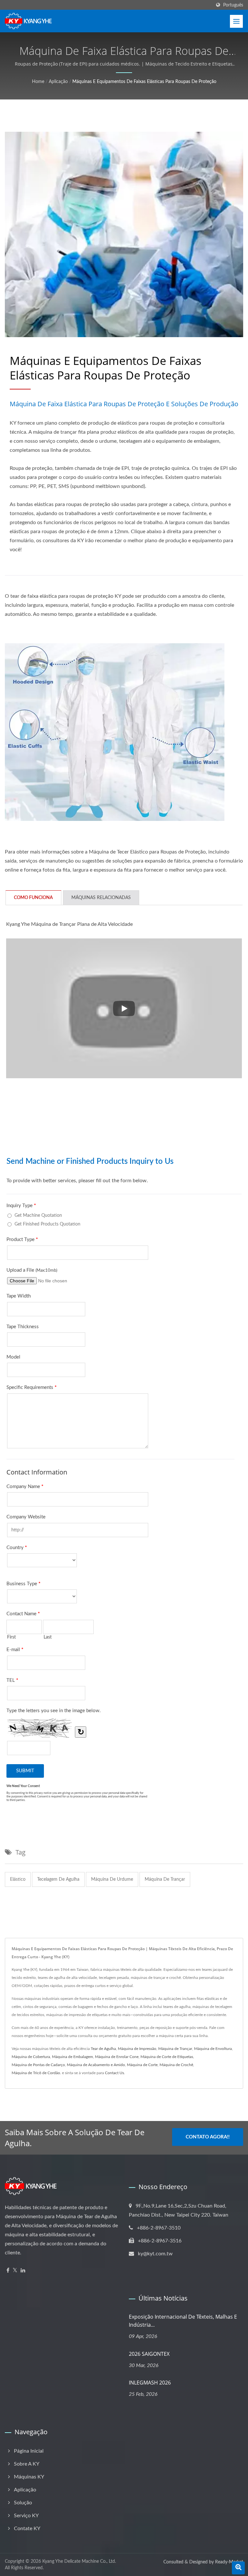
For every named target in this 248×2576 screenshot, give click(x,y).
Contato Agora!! (208, 2137)
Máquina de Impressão (137, 2049)
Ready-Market (229, 2562)
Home (38, 82)
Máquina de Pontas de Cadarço (38, 2065)
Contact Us (114, 2073)
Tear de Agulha (103, 2049)
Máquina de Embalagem (72, 2057)
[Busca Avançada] (238, 2568)
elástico (18, 1879)
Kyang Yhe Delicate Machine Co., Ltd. (79, 2561)
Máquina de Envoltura (213, 2049)
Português (233, 5)
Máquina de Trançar (175, 2049)
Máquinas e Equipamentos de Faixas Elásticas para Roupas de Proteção (144, 82)
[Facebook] (8, 2271)
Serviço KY (26, 2516)
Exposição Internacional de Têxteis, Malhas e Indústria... (183, 2321)
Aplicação (58, 82)
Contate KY (27, 2529)
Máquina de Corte (142, 2065)
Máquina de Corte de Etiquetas (167, 2057)
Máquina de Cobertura (31, 2057)
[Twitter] (15, 2271)
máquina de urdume (112, 1879)
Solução (23, 2503)
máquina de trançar (165, 1879)
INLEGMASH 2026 (150, 2383)
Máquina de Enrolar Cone (117, 2057)
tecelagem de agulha (58, 1879)
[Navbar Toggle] (236, 21)
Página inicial (29, 2451)
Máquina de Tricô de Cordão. (36, 2073)
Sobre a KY (27, 2464)
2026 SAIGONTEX (149, 2354)
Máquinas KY (29, 2477)
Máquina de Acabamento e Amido (96, 2065)
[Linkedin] (23, 2271)
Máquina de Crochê (176, 2065)
